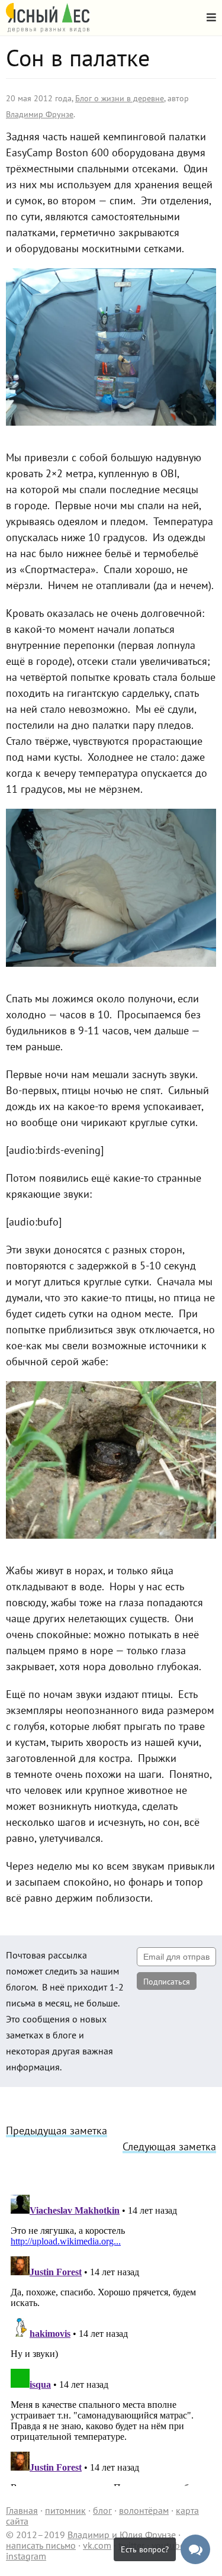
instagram (26, 2556)
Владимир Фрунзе (40, 114)
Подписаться (167, 1982)
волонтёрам (144, 2510)
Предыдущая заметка (57, 2130)
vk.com (97, 2545)
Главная (22, 2510)
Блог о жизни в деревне (120, 98)
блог (102, 2510)
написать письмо (41, 2545)
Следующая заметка (169, 2146)
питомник (65, 2510)
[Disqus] (111, 2338)
